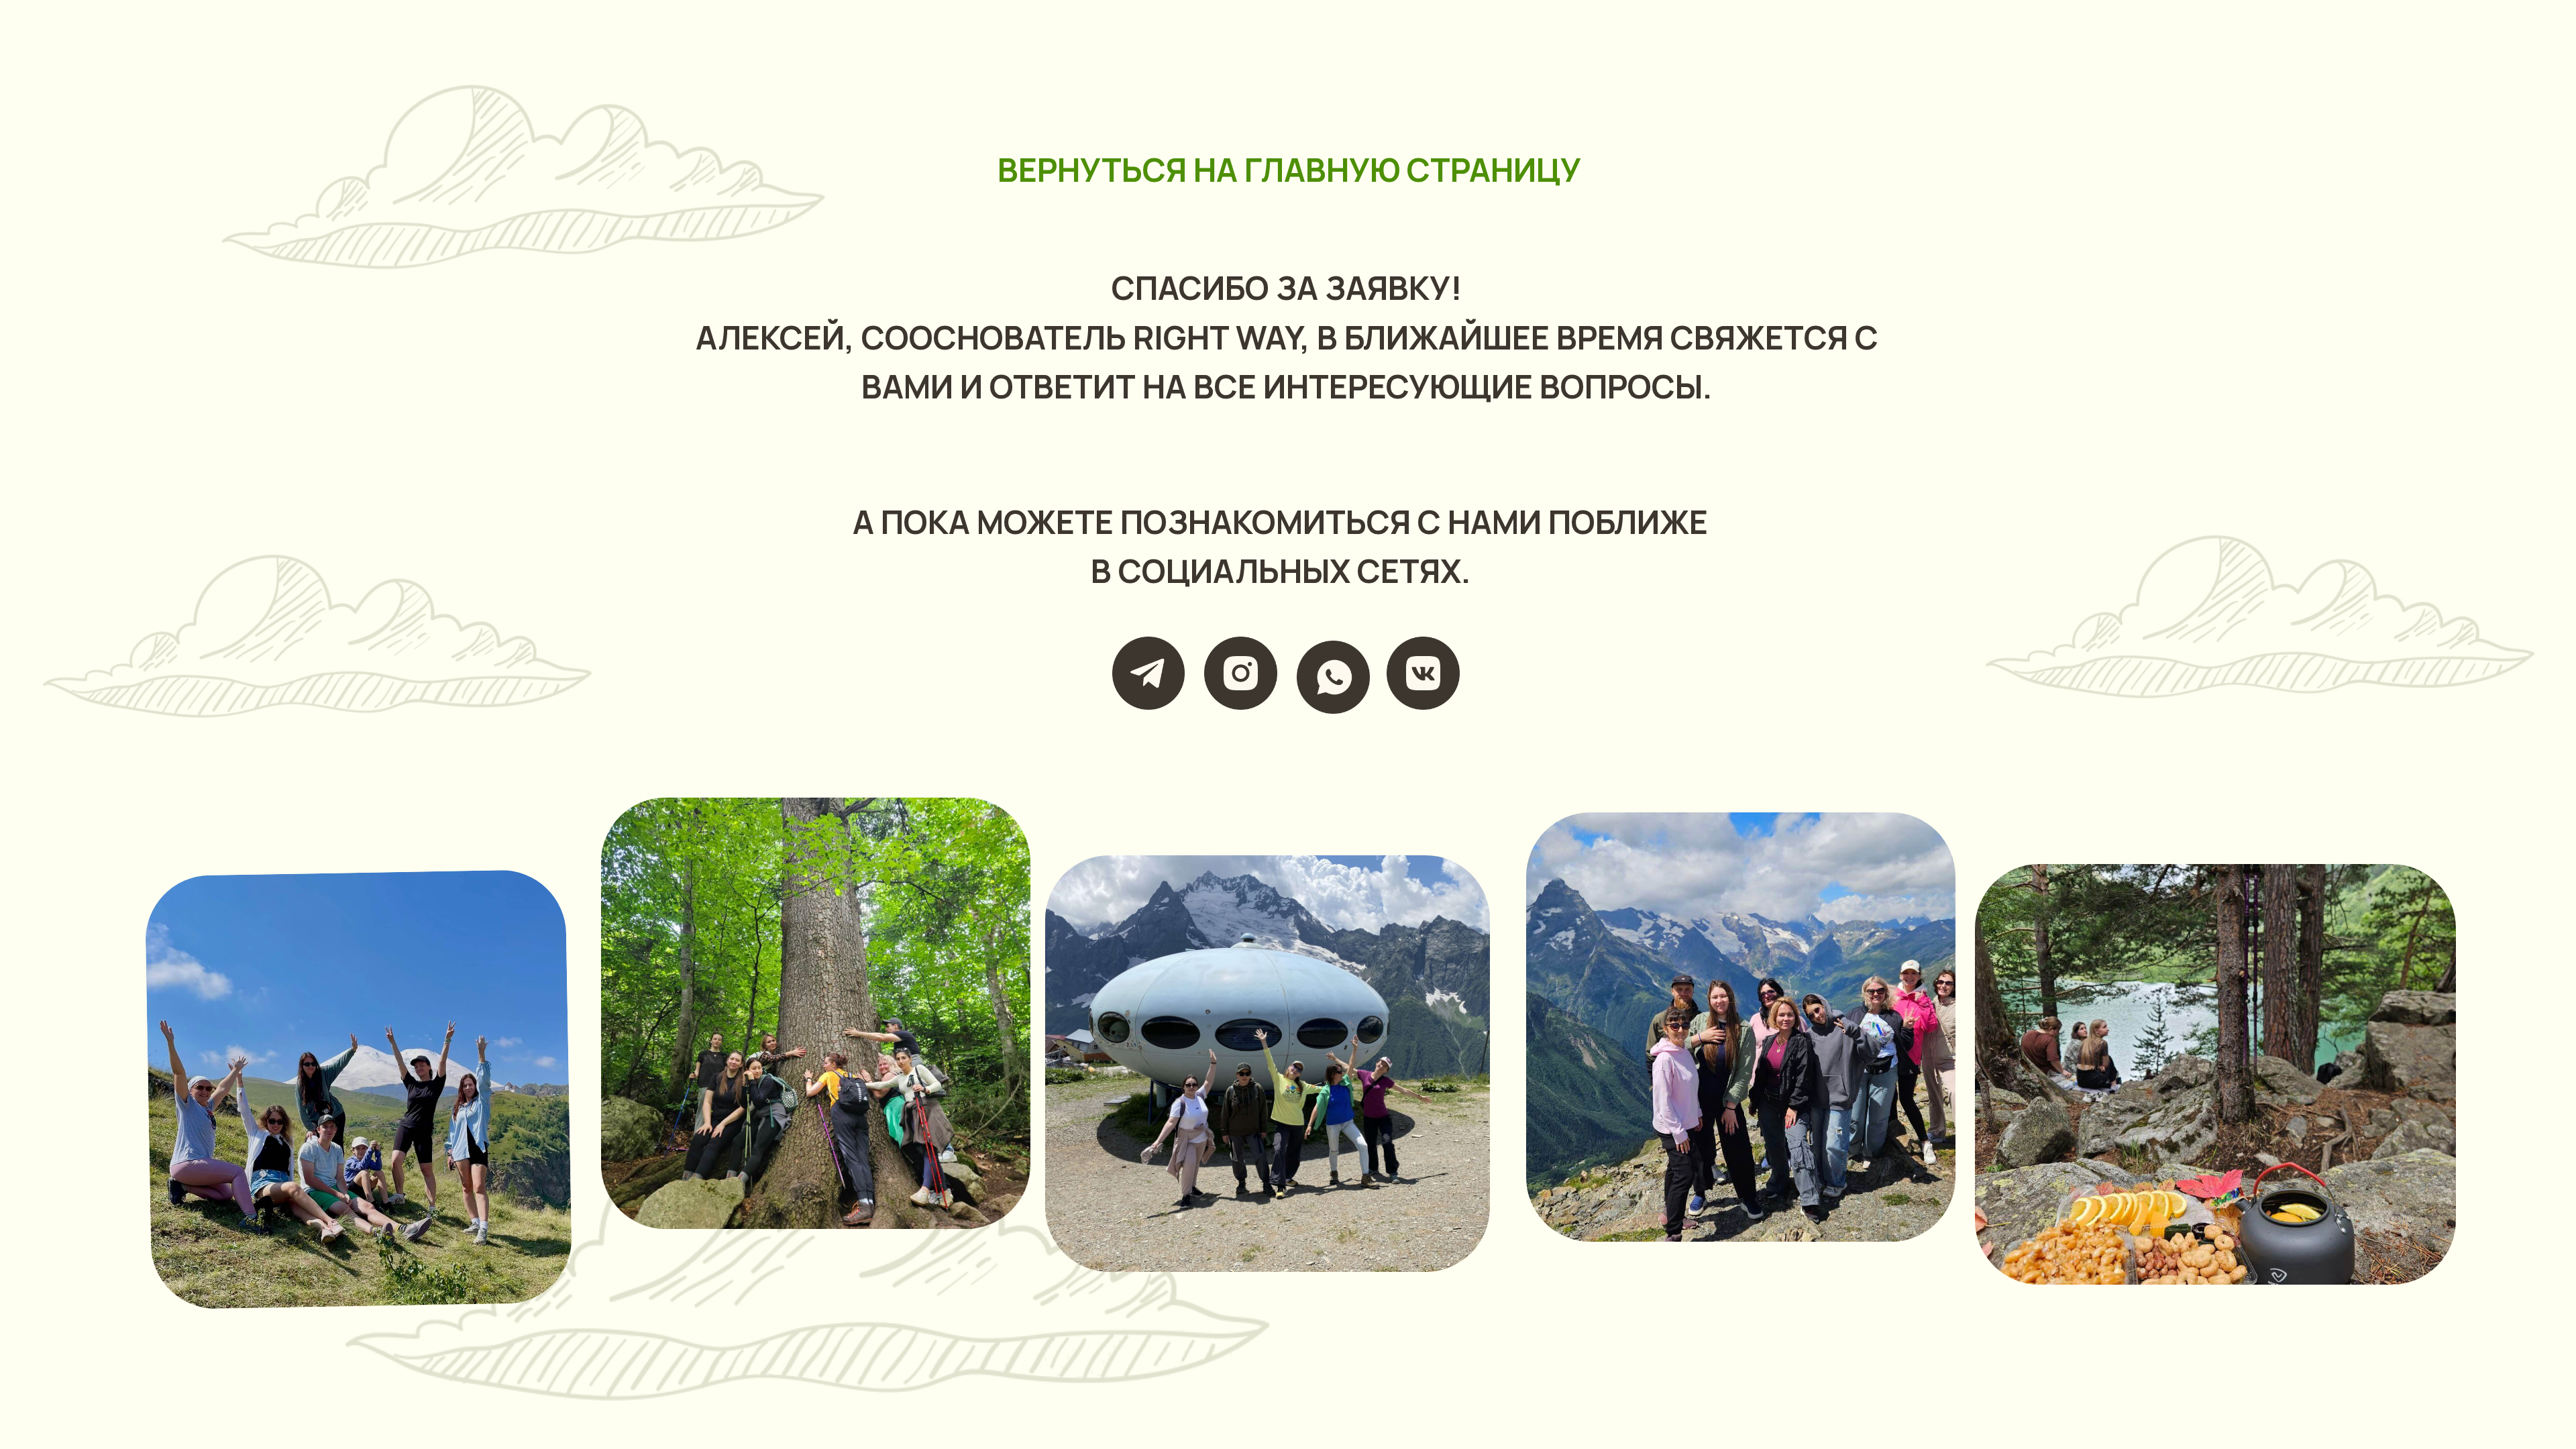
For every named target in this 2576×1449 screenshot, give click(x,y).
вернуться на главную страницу (1289, 169)
